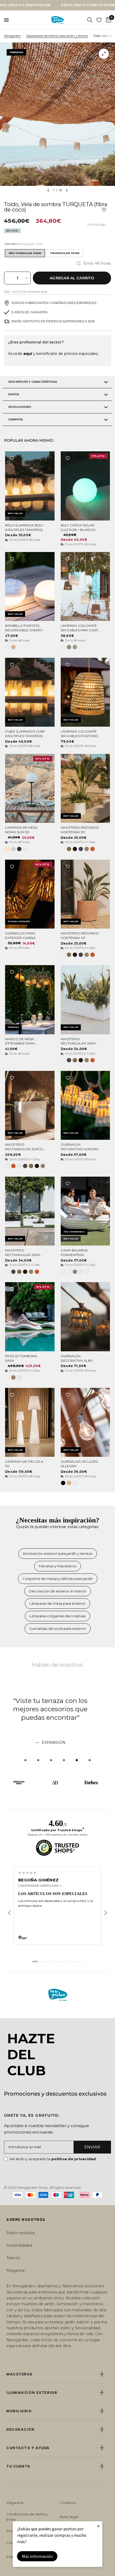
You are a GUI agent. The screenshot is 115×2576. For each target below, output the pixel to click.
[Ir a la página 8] (59, 1962)
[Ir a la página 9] (63, 1962)
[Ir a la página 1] (35, 1962)
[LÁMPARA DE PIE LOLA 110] (30, 1422)
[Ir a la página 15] (82, 1962)
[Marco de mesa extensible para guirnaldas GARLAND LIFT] (30, 1000)
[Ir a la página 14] (79, 1962)
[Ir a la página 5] (50, 1962)
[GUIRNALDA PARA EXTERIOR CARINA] (30, 894)
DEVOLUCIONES (20, 407)
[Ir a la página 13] (75, 1962)
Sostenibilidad (19, 2245)
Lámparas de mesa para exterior (57, 1603)
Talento (13, 2258)
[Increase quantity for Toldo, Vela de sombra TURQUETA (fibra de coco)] (26, 278)
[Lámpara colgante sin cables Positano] (85, 692)
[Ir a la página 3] (43, 1962)
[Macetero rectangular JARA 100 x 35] (85, 1000)
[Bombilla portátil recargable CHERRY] (30, 586)
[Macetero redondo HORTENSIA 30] (85, 788)
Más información (37, 2556)
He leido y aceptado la (53, 2159)
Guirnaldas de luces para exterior (58, 1628)
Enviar (92, 2147)
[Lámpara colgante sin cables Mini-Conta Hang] (85, 586)
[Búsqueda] (90, 20)
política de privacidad (74, 2159)
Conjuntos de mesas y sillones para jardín (58, 1579)
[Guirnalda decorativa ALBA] (85, 1317)
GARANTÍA (16, 419)
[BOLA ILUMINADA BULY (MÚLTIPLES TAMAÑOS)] (30, 486)
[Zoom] (104, 54)
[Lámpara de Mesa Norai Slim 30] (30, 788)
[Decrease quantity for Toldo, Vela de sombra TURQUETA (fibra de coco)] (8, 278)
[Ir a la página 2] (40, 1962)
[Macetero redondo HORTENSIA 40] (85, 894)
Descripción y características (33, 382)
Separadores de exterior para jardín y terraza (57, 36)
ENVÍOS (14, 394)
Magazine (16, 2270)
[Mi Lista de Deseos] (99, 20)
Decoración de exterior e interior (58, 1591)
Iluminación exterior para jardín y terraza (58, 1553)
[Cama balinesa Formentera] (85, 1211)
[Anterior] (9, 1913)
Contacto (68, 2503)
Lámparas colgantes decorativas (57, 1616)
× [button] (98, 2526)
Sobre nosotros (21, 2233)
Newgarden (12, 36)
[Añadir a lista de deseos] (104, 210)
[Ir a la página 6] (53, 1962)
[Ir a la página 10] (66, 1962)
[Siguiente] (106, 1913)
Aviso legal (69, 2517)
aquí (28, 354)
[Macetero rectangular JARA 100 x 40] (30, 1211)
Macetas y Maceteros (57, 1566)
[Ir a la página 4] (47, 1962)
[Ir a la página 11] (69, 1962)
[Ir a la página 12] (72, 1962)
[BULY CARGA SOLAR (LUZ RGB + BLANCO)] (85, 486)
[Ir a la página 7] (56, 1962)
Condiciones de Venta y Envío (27, 2517)
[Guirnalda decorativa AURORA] (85, 1105)
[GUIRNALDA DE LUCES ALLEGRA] (85, 1422)
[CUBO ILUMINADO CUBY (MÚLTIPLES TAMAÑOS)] (30, 692)
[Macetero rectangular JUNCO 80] (30, 1105)
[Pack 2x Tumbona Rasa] (30, 1317)
